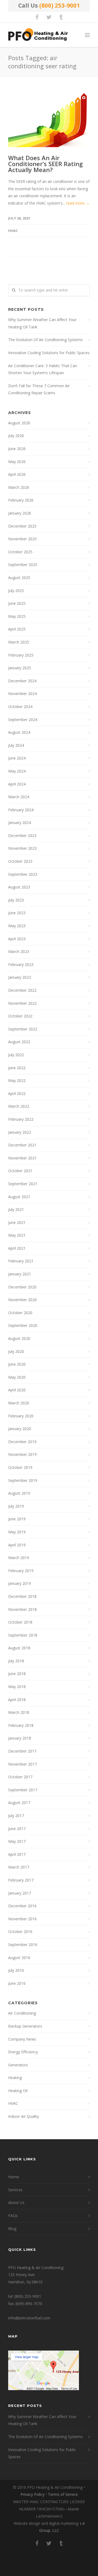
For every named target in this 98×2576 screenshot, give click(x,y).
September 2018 (23, 1635)
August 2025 (19, 578)
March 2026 (19, 487)
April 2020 (17, 1390)
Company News (22, 2039)
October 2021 (20, 1171)
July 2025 (16, 591)
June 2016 (17, 1983)
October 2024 (20, 707)
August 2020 (19, 1338)
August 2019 (19, 1493)
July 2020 (16, 1351)
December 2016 (22, 1906)
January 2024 (20, 822)
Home (14, 2177)
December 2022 (22, 990)
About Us (16, 2202)
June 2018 (17, 1674)
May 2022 (17, 1080)
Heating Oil (18, 2091)
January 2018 (20, 1738)
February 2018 (21, 1725)
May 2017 (17, 1841)
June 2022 (17, 1068)
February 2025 (21, 655)
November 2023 (22, 848)
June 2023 (17, 913)
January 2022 (20, 1132)
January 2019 (20, 1583)
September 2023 (23, 874)
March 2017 (19, 1867)
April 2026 (17, 474)
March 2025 (19, 642)
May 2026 (17, 462)
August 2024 (19, 732)
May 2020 (17, 1377)
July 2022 (16, 1055)
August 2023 (19, 887)
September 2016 (23, 1945)
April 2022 (17, 1093)
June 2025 (17, 603)
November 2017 (22, 1764)
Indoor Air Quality (24, 2116)
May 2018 (17, 1687)
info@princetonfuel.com (29, 2318)
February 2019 (21, 1571)
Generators (18, 2065)
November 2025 (22, 539)
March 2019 (19, 1558)
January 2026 (20, 513)
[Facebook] (37, 17)
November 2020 (22, 1300)
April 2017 (17, 1854)
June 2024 (17, 758)
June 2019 (17, 1519)
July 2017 (16, 1816)
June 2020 (17, 1364)
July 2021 (16, 1209)
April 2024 (17, 784)
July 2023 (16, 900)
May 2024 (17, 771)
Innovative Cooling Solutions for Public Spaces (49, 353)
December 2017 (22, 1751)
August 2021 (19, 1197)
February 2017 (21, 1880)
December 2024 (22, 681)
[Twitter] (49, 17)
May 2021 (17, 1235)
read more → (78, 203)
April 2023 (17, 939)
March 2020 (19, 1403)
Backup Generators (25, 2026)
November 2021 (22, 1158)
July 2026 (16, 436)
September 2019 (23, 1480)
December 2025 (22, 526)
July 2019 (16, 1506)
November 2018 (22, 1609)
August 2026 (19, 423)
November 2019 (22, 1454)
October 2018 (20, 1622)
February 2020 (21, 1416)
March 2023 (19, 951)
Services (15, 2190)
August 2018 (19, 1648)
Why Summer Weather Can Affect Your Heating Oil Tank (42, 323)
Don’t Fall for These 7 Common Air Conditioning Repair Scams (39, 389)
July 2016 (16, 1970)
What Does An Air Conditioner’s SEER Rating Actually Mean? (45, 164)
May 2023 (17, 926)
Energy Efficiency (23, 2052)
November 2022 (22, 1003)
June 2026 (17, 449)
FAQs (13, 2215)
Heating (15, 2078)
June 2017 (17, 1829)
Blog (12, 2228)
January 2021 (20, 1274)
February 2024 (21, 810)
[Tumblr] (61, 17)
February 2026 (21, 500)
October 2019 (20, 1467)
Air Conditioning (22, 2013)
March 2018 (19, 1712)
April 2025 (17, 629)
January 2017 (20, 1893)
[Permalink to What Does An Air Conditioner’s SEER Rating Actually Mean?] (49, 120)
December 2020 (22, 1287)
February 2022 (21, 1119)
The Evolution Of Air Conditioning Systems (45, 340)
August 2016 (19, 1958)
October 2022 (20, 1016)
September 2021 (23, 1184)
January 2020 (20, 1429)
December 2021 (22, 1145)
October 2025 (20, 552)
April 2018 (17, 1700)
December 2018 (22, 1596)
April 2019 (17, 1545)
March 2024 (19, 797)
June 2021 (17, 1222)
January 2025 (20, 668)
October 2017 (20, 1777)
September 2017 (23, 1790)
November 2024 (22, 694)
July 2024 (16, 745)
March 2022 (19, 1106)
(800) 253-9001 (59, 5)
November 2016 (22, 1919)
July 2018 (16, 1661)
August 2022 (19, 1042)
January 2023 (20, 977)
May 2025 (17, 616)
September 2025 (23, 565)
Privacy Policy (32, 2494)
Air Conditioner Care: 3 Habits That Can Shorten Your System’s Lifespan (43, 369)
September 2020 (23, 1325)
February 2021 (21, 1261)
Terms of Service (63, 2494)
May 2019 (17, 1532)
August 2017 (19, 1803)
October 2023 (20, 861)
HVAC (13, 231)
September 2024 (23, 720)
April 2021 (17, 1248)
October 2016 (20, 1932)
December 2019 (22, 1442)
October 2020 (20, 1313)
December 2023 (22, 835)
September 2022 (23, 1029)
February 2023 (21, 964)
